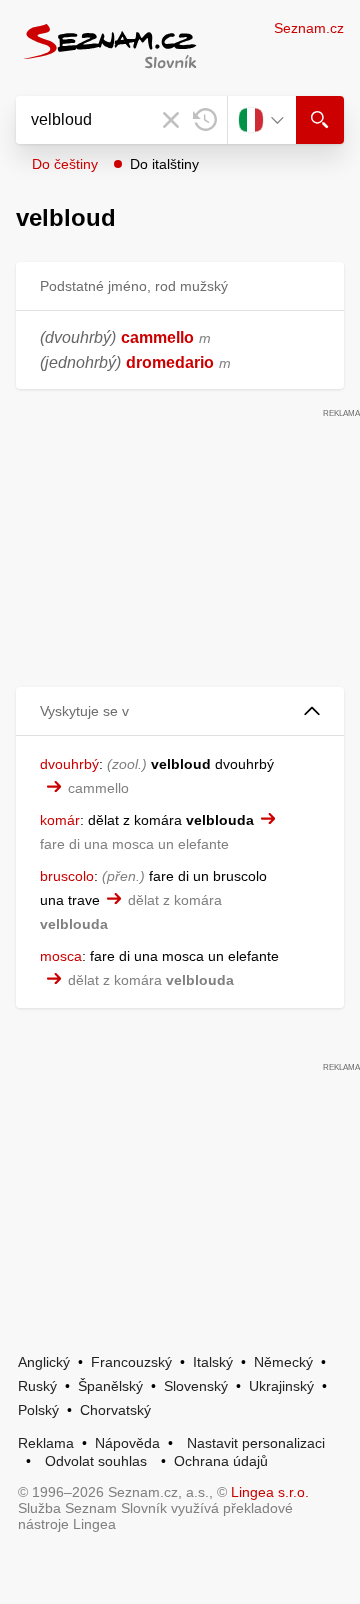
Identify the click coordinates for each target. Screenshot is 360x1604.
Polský (38, 1410)
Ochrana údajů (221, 1461)
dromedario (170, 362)
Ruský (37, 1386)
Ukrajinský (281, 1386)
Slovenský (196, 1386)
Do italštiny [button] (164, 164)
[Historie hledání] (205, 120)
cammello (157, 337)
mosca (61, 956)
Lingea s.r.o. (270, 1492)
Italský (213, 1362)
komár (60, 820)
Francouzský (131, 1362)
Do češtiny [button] (65, 164)
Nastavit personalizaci (256, 1443)
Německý (283, 1362)
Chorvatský (115, 1410)
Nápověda (127, 1443)
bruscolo (67, 876)
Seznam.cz (309, 28)
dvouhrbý (69, 764)
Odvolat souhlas (96, 1461)
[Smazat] (171, 120)
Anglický (44, 1362)
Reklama (46, 1443)
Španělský (110, 1386)
